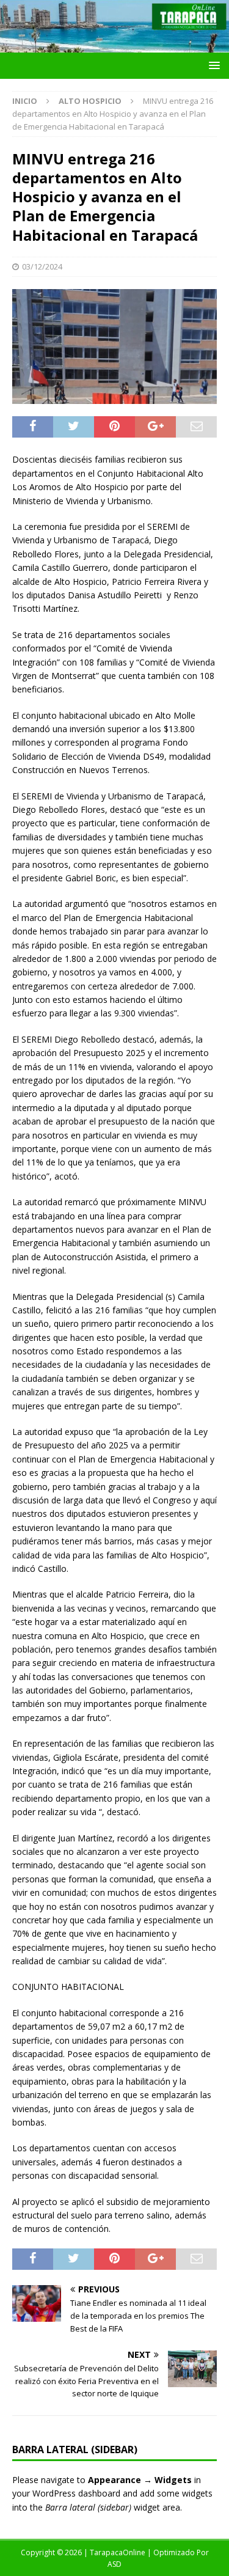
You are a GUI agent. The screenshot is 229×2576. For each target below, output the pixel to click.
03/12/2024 (42, 266)
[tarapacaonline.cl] (114, 46)
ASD (114, 2564)
